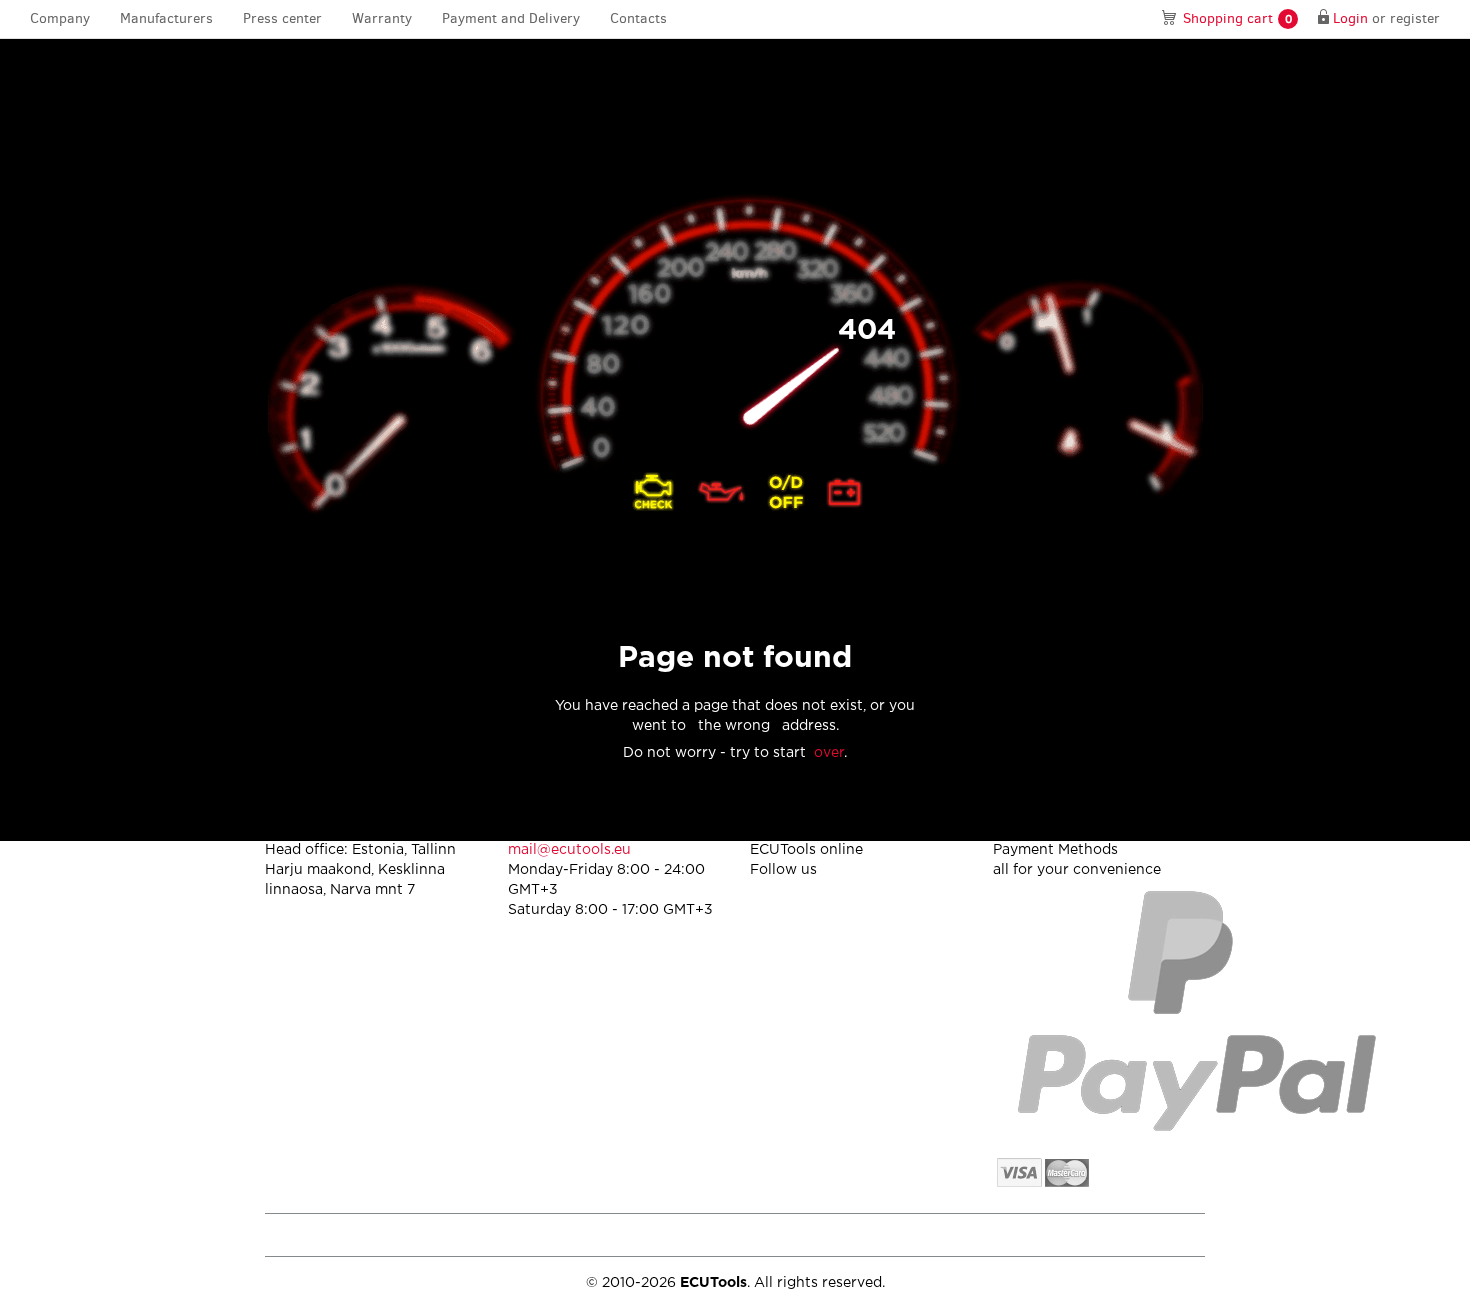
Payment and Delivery (511, 18)
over (829, 753)
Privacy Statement (1034, 1234)
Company (60, 18)
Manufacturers (166, 18)
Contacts (638, 18)
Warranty (382, 18)
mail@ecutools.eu (569, 850)
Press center (282, 18)
